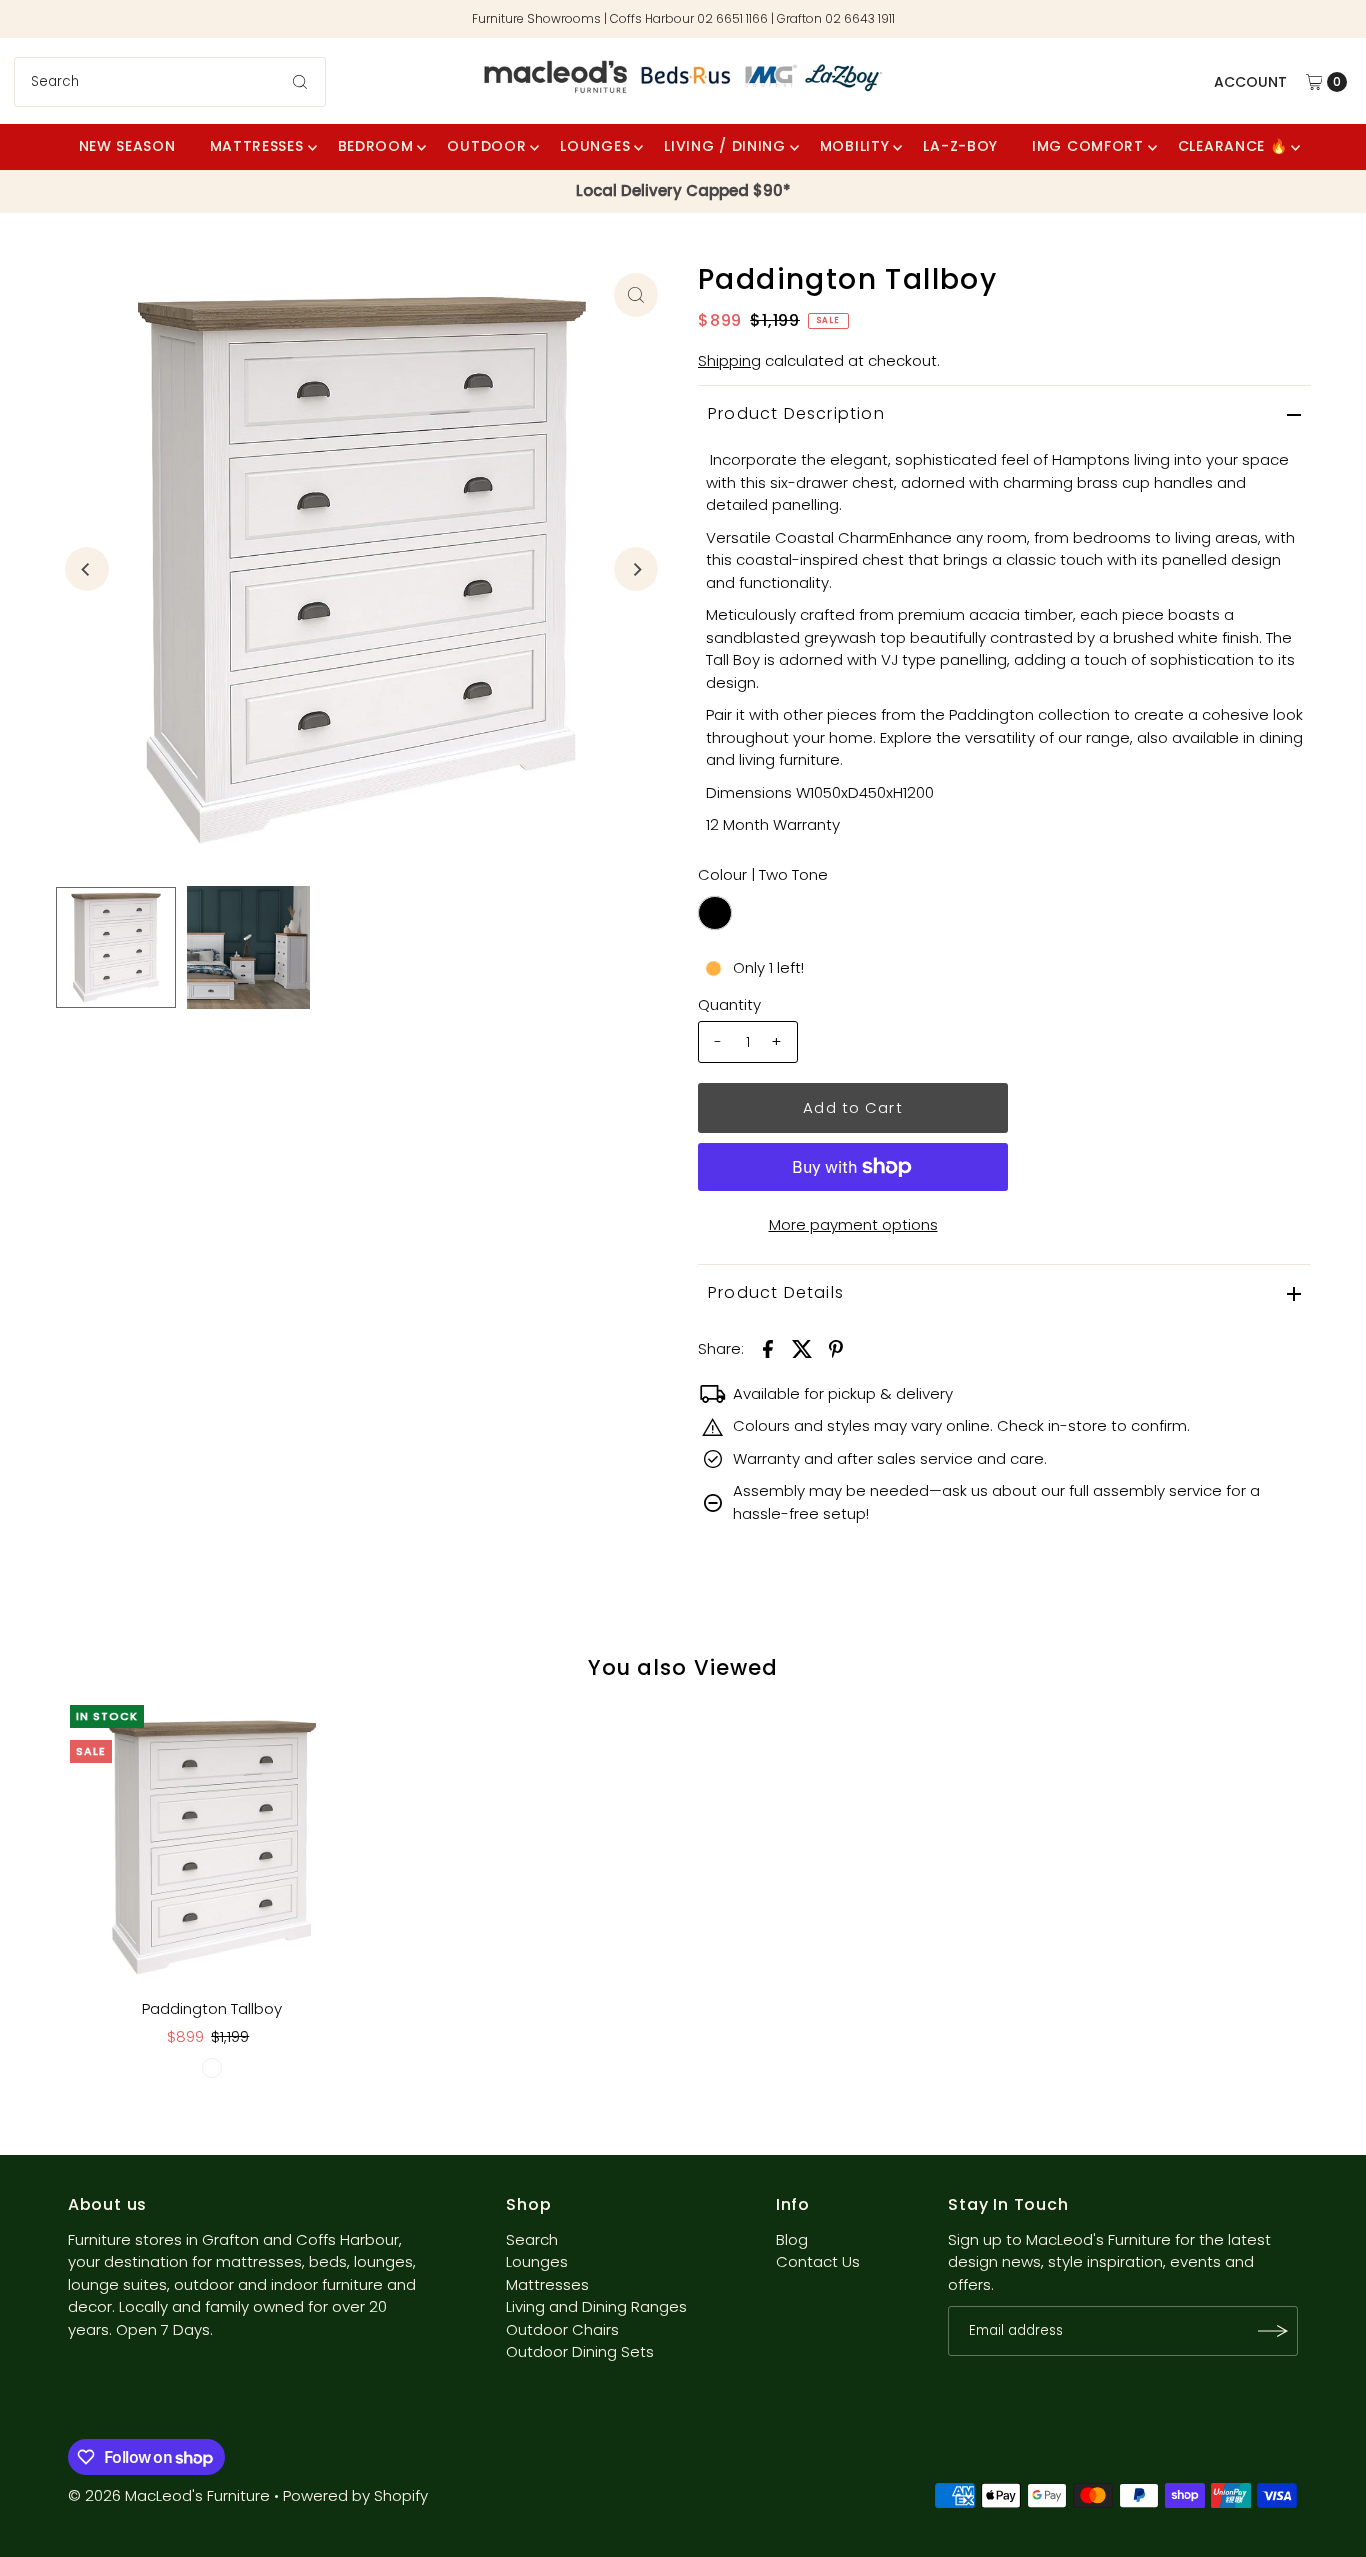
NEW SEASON (127, 146)
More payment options (853, 1224)
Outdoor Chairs (562, 2329)
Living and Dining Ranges (596, 2306)
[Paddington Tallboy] (212, 1847)
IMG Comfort (1088, 146)
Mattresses (257, 146)
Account (1250, 82)
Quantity (729, 1004)
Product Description (796, 413)
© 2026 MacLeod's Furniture (171, 2495)
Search (532, 2239)
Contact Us (818, 2261)
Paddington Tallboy (212, 2008)
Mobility (855, 146)
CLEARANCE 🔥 (1233, 146)
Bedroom (376, 146)
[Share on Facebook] (768, 1348)
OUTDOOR (486, 146)
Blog (792, 2239)
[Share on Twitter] (802, 1348)
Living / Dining (725, 146)
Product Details (776, 1292)
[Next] (636, 569)
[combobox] (170, 82)
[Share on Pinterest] (836, 1348)
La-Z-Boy (960, 146)
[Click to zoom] (636, 295)
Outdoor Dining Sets (580, 2351)
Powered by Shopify (355, 2495)
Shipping (729, 360)
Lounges (537, 2261)
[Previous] (87, 569)
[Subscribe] (1273, 2331)
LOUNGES (595, 146)
